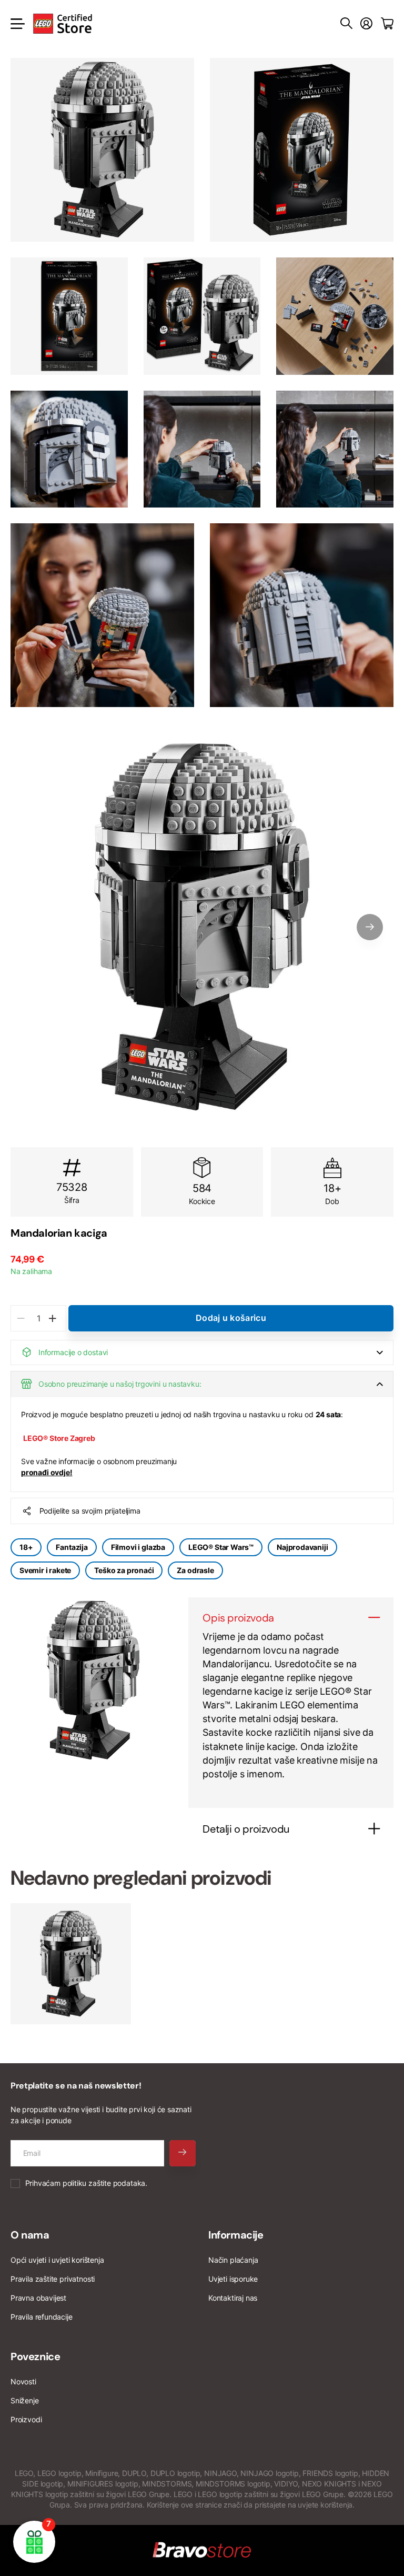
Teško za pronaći (124, 1570)
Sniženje (25, 2400)
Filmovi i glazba (138, 1547)
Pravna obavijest (38, 2298)
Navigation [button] (16, 24)
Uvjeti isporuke (233, 2279)
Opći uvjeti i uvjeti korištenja (57, 2260)
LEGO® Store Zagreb (59, 1438)
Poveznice (35, 2356)
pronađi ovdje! (47, 1472)
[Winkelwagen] (387, 24)
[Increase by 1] (52, 1318)
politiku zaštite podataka (104, 2183)
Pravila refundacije (42, 2317)
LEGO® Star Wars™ (221, 1547)
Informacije (236, 2235)
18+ (26, 1547)
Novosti (23, 2381)
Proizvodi (26, 2419)
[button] (370, 927)
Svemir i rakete (45, 1570)
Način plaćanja (233, 2260)
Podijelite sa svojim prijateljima (90, 1511)
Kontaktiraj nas (233, 2298)
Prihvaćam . (86, 2183)
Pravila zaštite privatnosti (53, 2279)
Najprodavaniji (302, 1547)
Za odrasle (195, 1570)
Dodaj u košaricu (231, 1318)
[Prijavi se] (366, 24)
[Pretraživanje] (346, 24)
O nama (30, 2235)
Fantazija (72, 1547)
